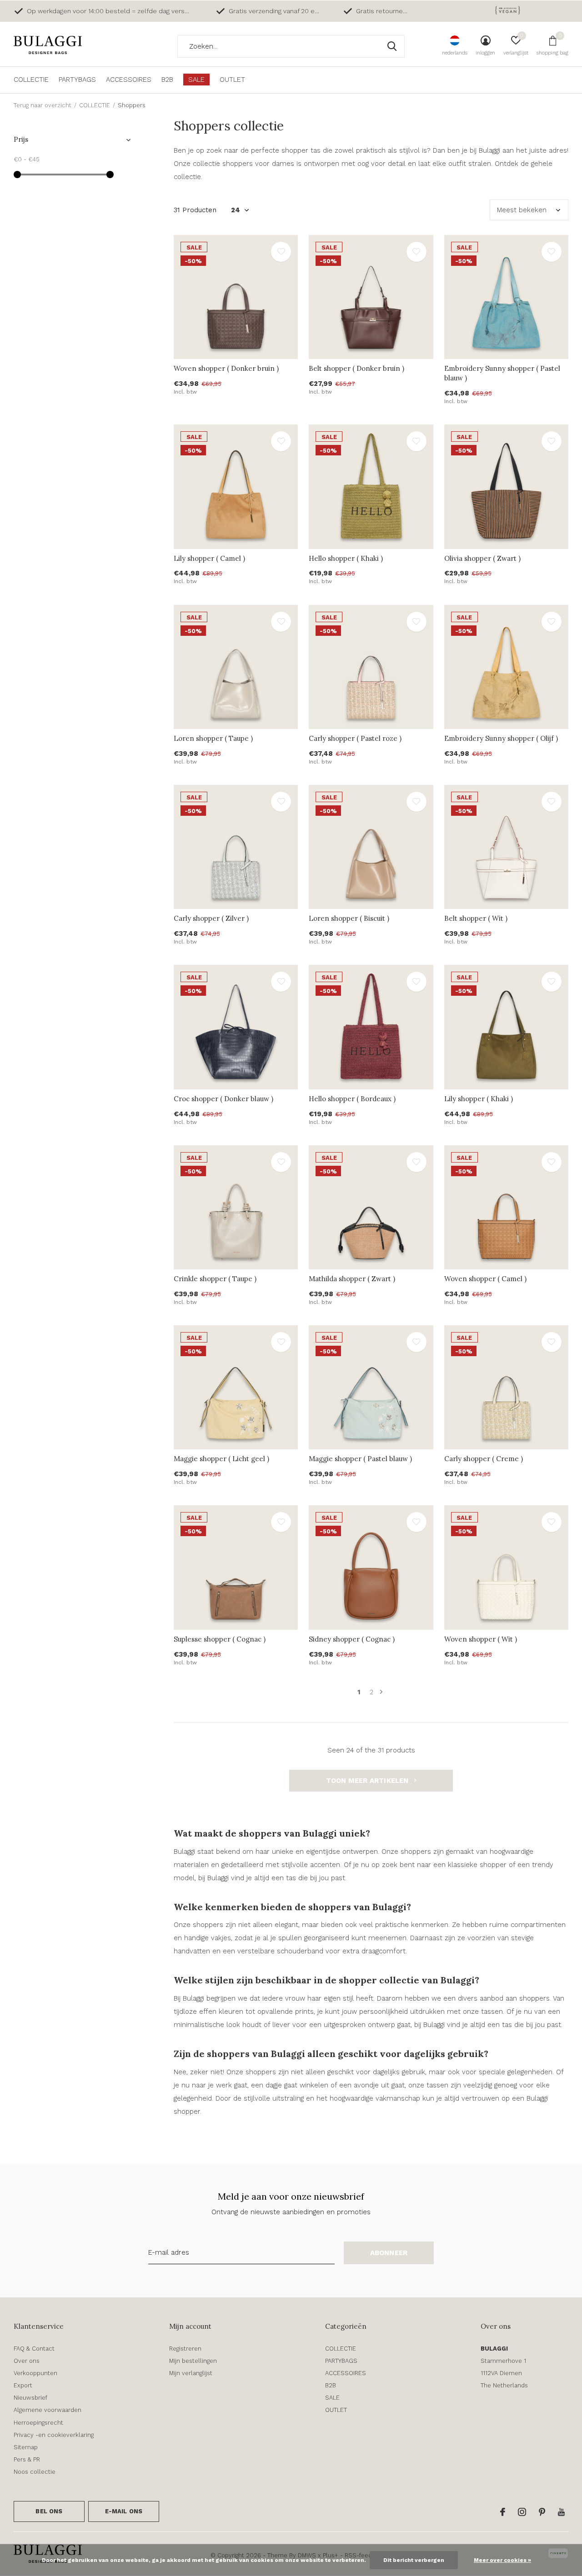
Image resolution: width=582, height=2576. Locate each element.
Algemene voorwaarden (48, 2410)
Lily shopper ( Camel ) (209, 558)
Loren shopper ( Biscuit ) (349, 918)
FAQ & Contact (34, 2349)
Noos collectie (35, 2472)
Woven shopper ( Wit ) (481, 1639)
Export (23, 2385)
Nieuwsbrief (30, 2398)
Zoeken (392, 46)
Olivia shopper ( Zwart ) (482, 558)
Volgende (381, 1692)
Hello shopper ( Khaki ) (346, 558)
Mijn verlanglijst (191, 2373)
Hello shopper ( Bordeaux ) (352, 1099)
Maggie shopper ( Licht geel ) (221, 1459)
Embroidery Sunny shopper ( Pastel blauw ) (502, 373)
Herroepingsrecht (38, 2423)
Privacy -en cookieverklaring (54, 2435)
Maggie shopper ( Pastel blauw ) (360, 1459)
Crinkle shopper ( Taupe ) (215, 1279)
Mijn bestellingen (193, 2361)
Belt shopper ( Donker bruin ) (356, 368)
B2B (167, 80)
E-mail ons (124, 2511)
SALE (196, 80)
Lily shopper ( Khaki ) (479, 1099)
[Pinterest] (542, 2512)
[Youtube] (561, 2512)
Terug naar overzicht (43, 105)
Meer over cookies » (502, 2560)
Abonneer (389, 2253)
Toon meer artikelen (368, 1781)
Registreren (185, 2349)
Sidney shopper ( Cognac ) (352, 1639)
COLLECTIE (31, 80)
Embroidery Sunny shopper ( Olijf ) (501, 738)
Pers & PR (27, 2459)
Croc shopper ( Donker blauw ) (223, 1099)
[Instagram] (522, 2512)
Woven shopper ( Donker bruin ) (226, 368)
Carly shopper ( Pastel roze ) (355, 738)
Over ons (27, 2361)
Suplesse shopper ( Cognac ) (220, 1639)
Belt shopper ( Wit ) (476, 918)
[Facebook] (503, 2512)
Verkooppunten (35, 2373)
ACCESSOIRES (129, 80)
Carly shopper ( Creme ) (484, 1459)
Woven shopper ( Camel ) (485, 1279)
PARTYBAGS (77, 80)
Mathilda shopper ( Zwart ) (352, 1279)
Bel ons (49, 2511)
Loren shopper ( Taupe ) (213, 738)
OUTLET (232, 80)
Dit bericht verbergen (414, 2560)
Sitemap (26, 2447)
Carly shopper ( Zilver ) (211, 918)
